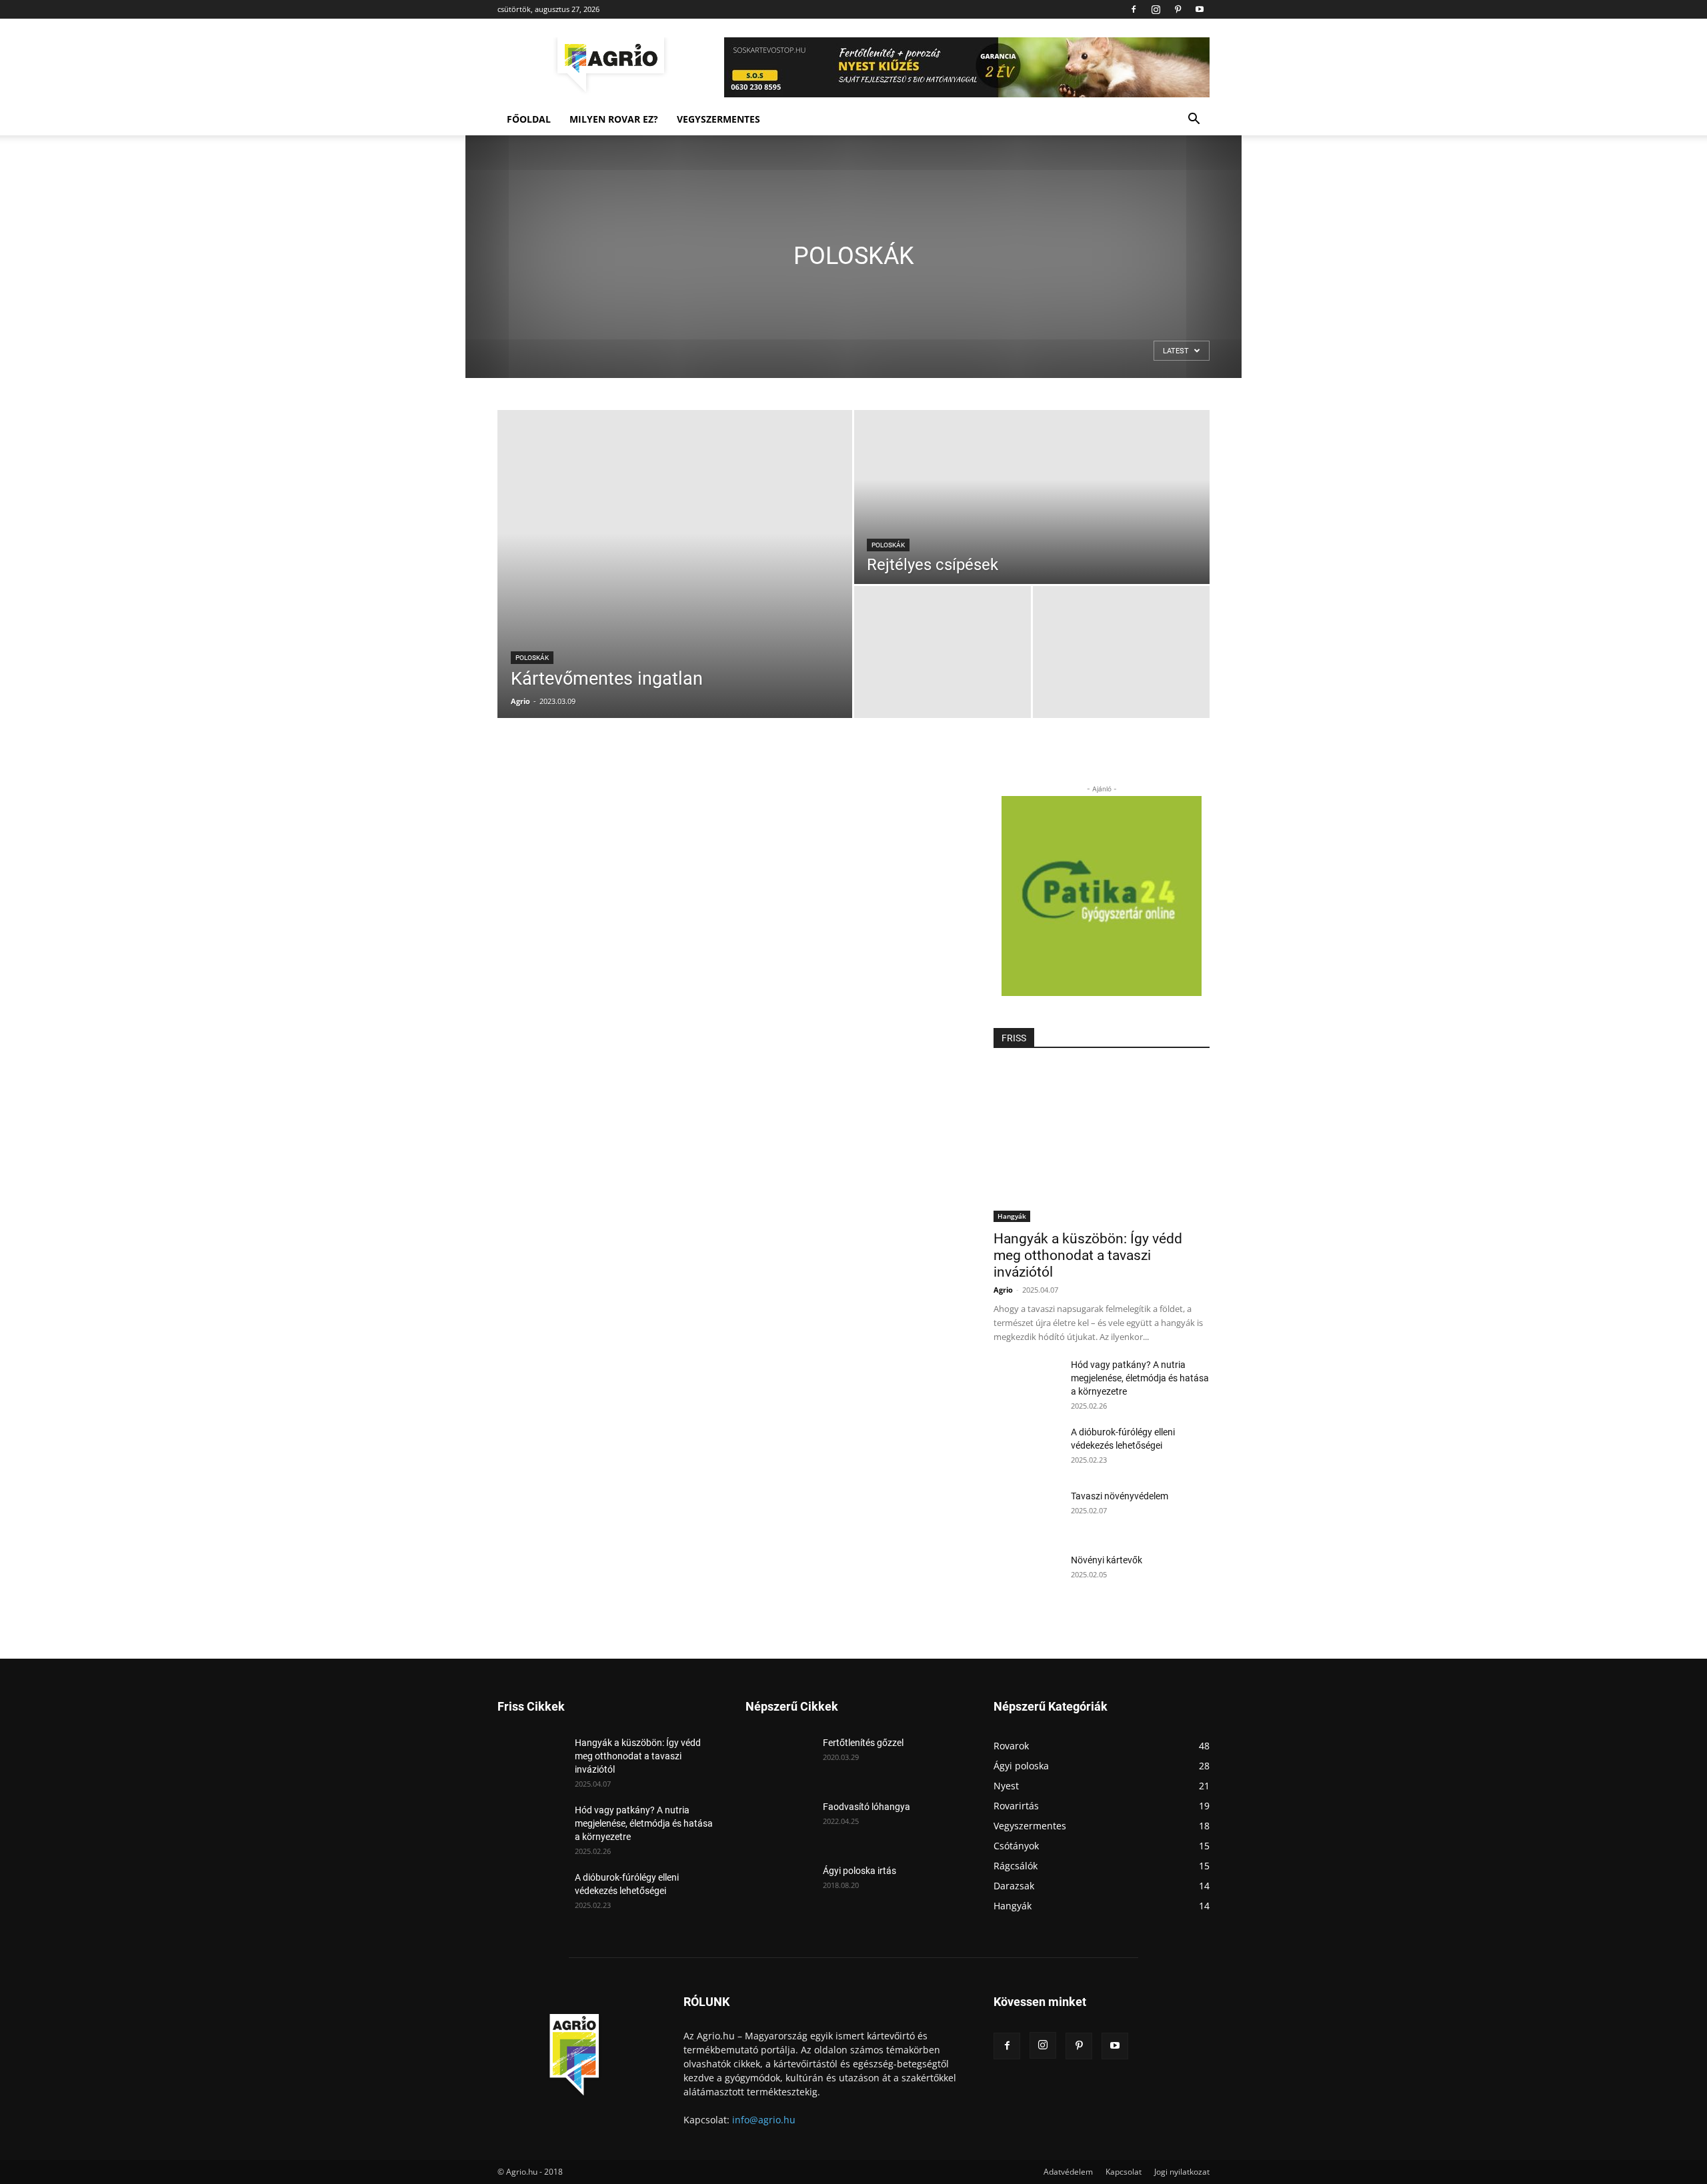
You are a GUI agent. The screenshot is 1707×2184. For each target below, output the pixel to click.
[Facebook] (1134, 9)
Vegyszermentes (718, 119)
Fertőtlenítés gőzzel (863, 1743)
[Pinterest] (1178, 9)
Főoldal (529, 119)
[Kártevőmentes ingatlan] (675, 564)
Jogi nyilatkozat (1182, 2172)
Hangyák (1012, 1216)
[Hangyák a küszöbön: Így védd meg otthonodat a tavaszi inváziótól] (1102, 1144)
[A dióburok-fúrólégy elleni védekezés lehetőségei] (1027, 1449)
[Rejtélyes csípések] (1032, 497)
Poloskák (532, 658)
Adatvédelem (1068, 2172)
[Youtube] (1200, 9)
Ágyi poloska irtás (860, 1871)
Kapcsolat (1124, 2172)
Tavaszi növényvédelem (1120, 1496)
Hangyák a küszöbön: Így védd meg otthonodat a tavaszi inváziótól (1088, 1255)
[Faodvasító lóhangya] (779, 1823)
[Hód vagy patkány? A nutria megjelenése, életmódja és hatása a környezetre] (1027, 1381)
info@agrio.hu (764, 2120)
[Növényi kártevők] (1027, 1577)
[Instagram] (1156, 9)
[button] (1194, 120)
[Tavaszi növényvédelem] (1027, 1513)
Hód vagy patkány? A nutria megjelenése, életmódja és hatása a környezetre (1140, 1378)
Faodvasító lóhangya (867, 1807)
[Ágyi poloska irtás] (779, 1887)
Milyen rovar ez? (614, 119)
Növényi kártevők (1107, 1560)
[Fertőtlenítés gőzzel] (779, 1759)
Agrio (520, 701)
